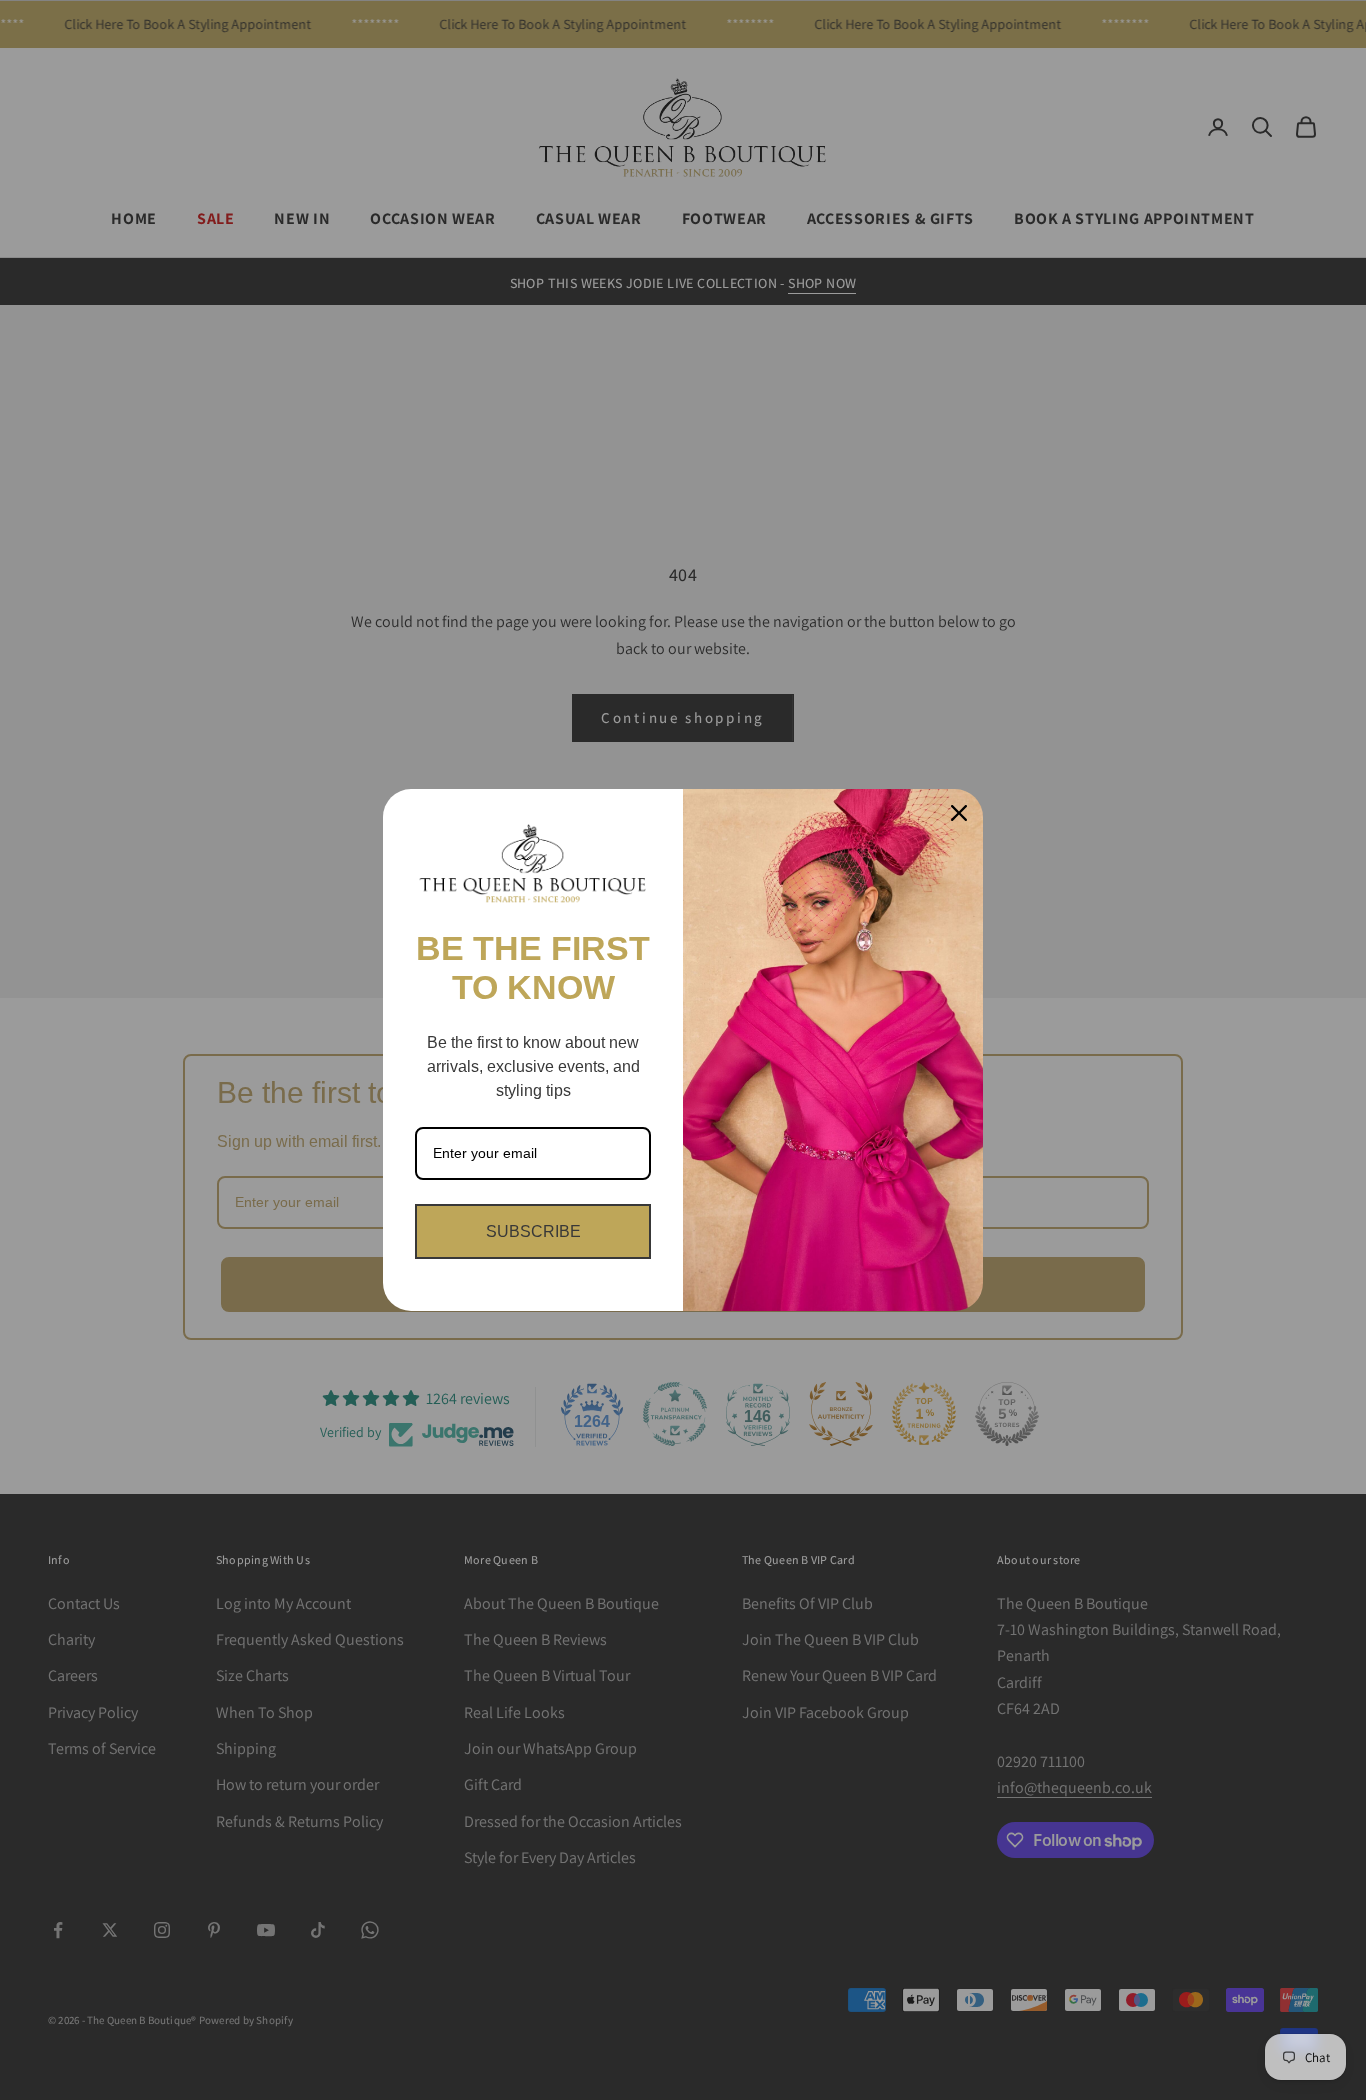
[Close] (959, 813)
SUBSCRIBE (533, 1231)
